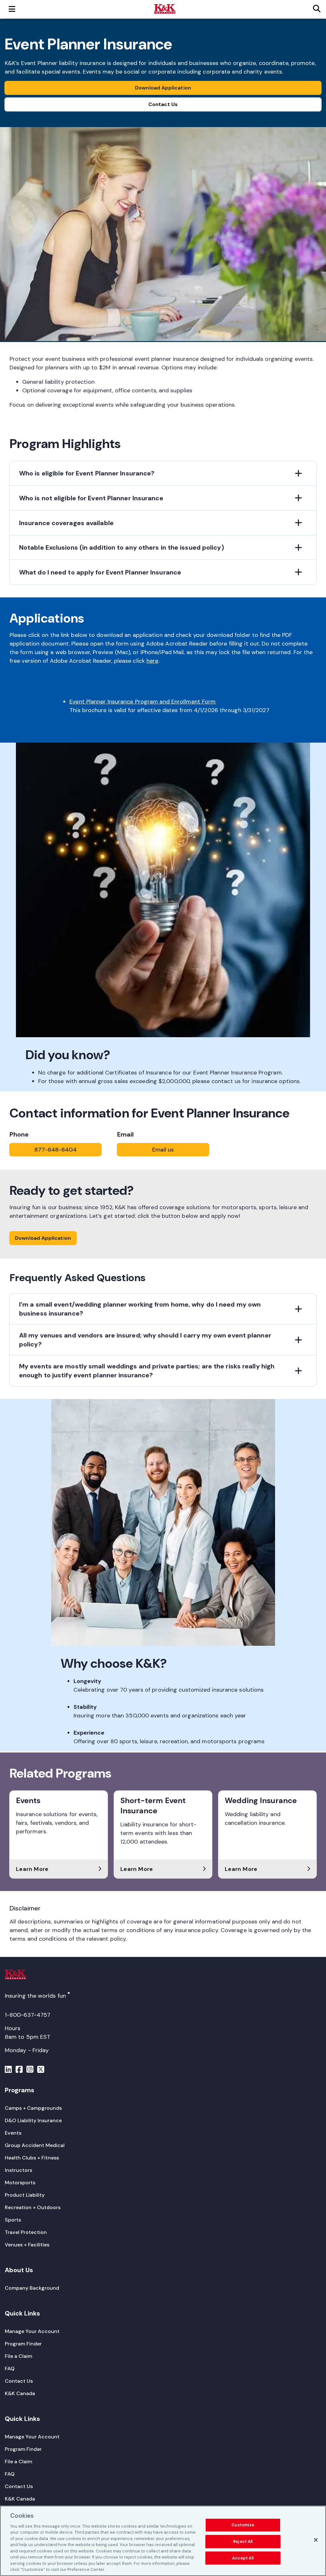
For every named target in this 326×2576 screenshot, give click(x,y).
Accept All (243, 2558)
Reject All (243, 2541)
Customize (243, 2525)
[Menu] (8, 2070)
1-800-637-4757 (28, 2015)
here (152, 661)
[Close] (316, 2540)
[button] (163, 473)
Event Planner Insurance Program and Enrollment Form (142, 702)
